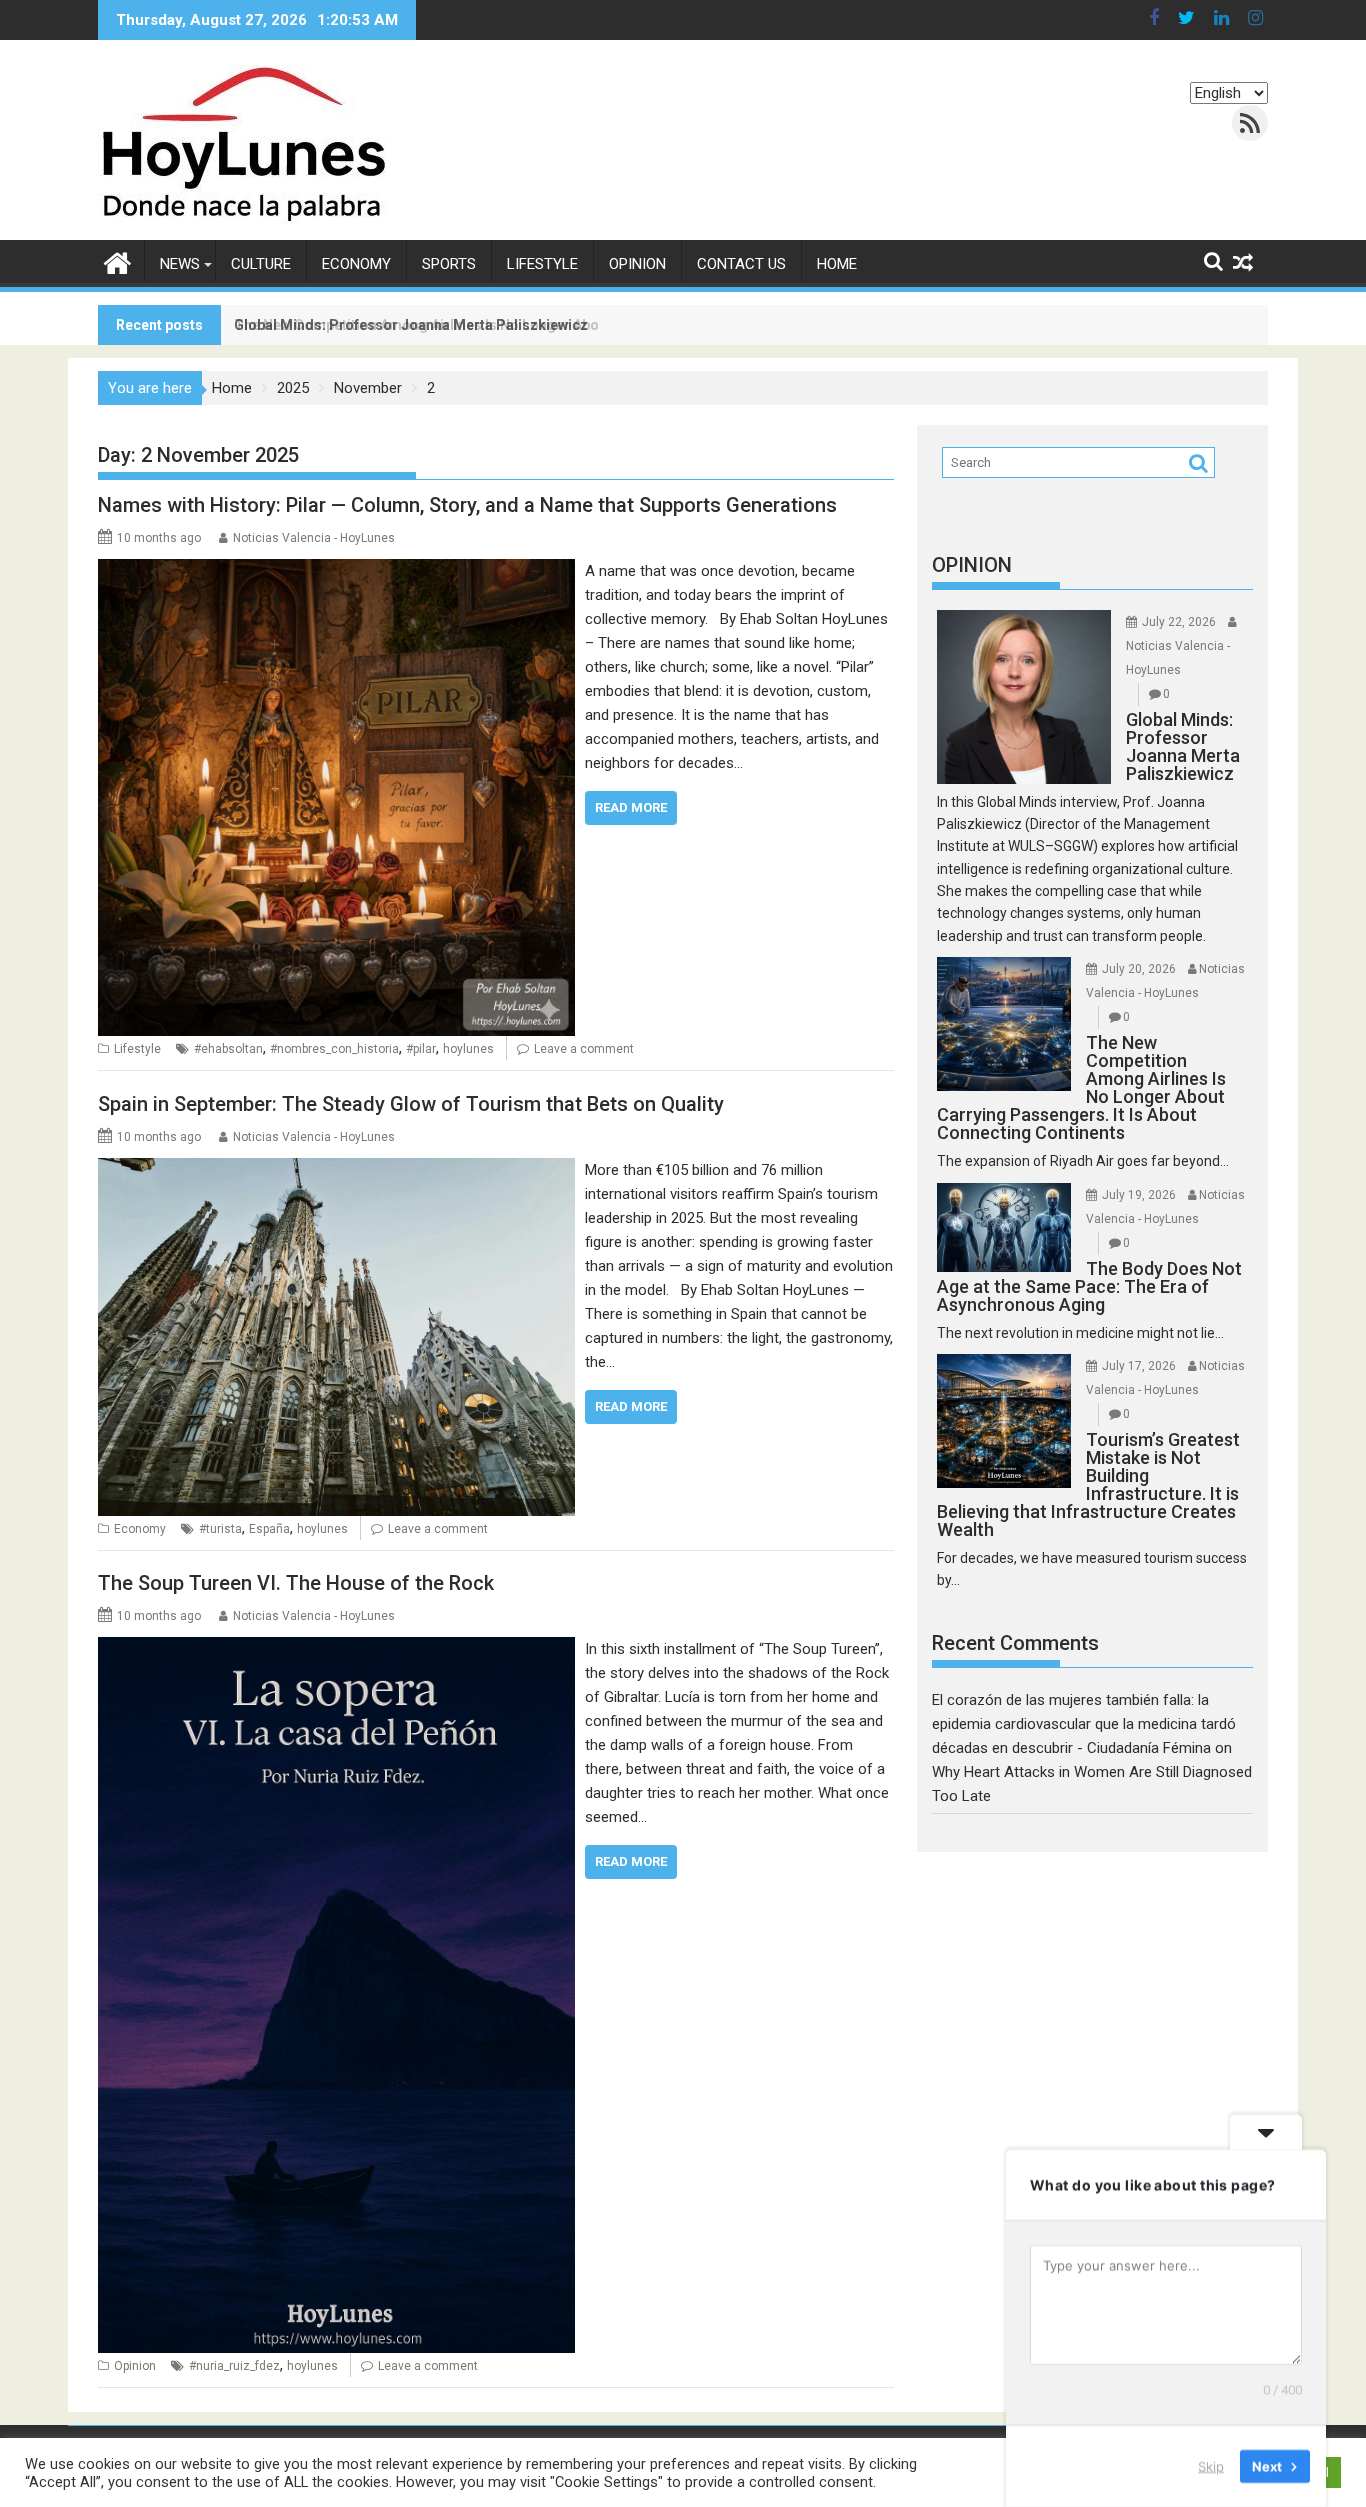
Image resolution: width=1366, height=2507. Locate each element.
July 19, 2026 (1139, 1195)
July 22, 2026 (1179, 622)
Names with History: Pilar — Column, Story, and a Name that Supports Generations (467, 505)
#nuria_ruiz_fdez (234, 2366)
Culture (261, 264)
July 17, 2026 (1139, 1366)
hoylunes (468, 1049)
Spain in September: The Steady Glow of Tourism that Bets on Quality (411, 1104)
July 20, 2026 (1139, 969)
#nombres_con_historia (334, 1049)
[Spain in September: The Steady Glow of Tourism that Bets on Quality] (336, 1170)
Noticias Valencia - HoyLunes (314, 538)
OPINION (972, 565)
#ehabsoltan (228, 1049)
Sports (449, 264)
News (180, 264)
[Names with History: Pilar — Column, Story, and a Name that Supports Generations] (336, 571)
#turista (220, 1529)
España (269, 1529)
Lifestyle (542, 264)
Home (837, 264)
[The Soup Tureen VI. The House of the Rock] (336, 1649)
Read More (631, 807)
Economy (356, 264)
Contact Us (741, 264)
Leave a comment (584, 1049)
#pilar (421, 1049)
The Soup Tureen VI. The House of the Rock (296, 1583)
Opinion (637, 264)
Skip (1211, 2466)
